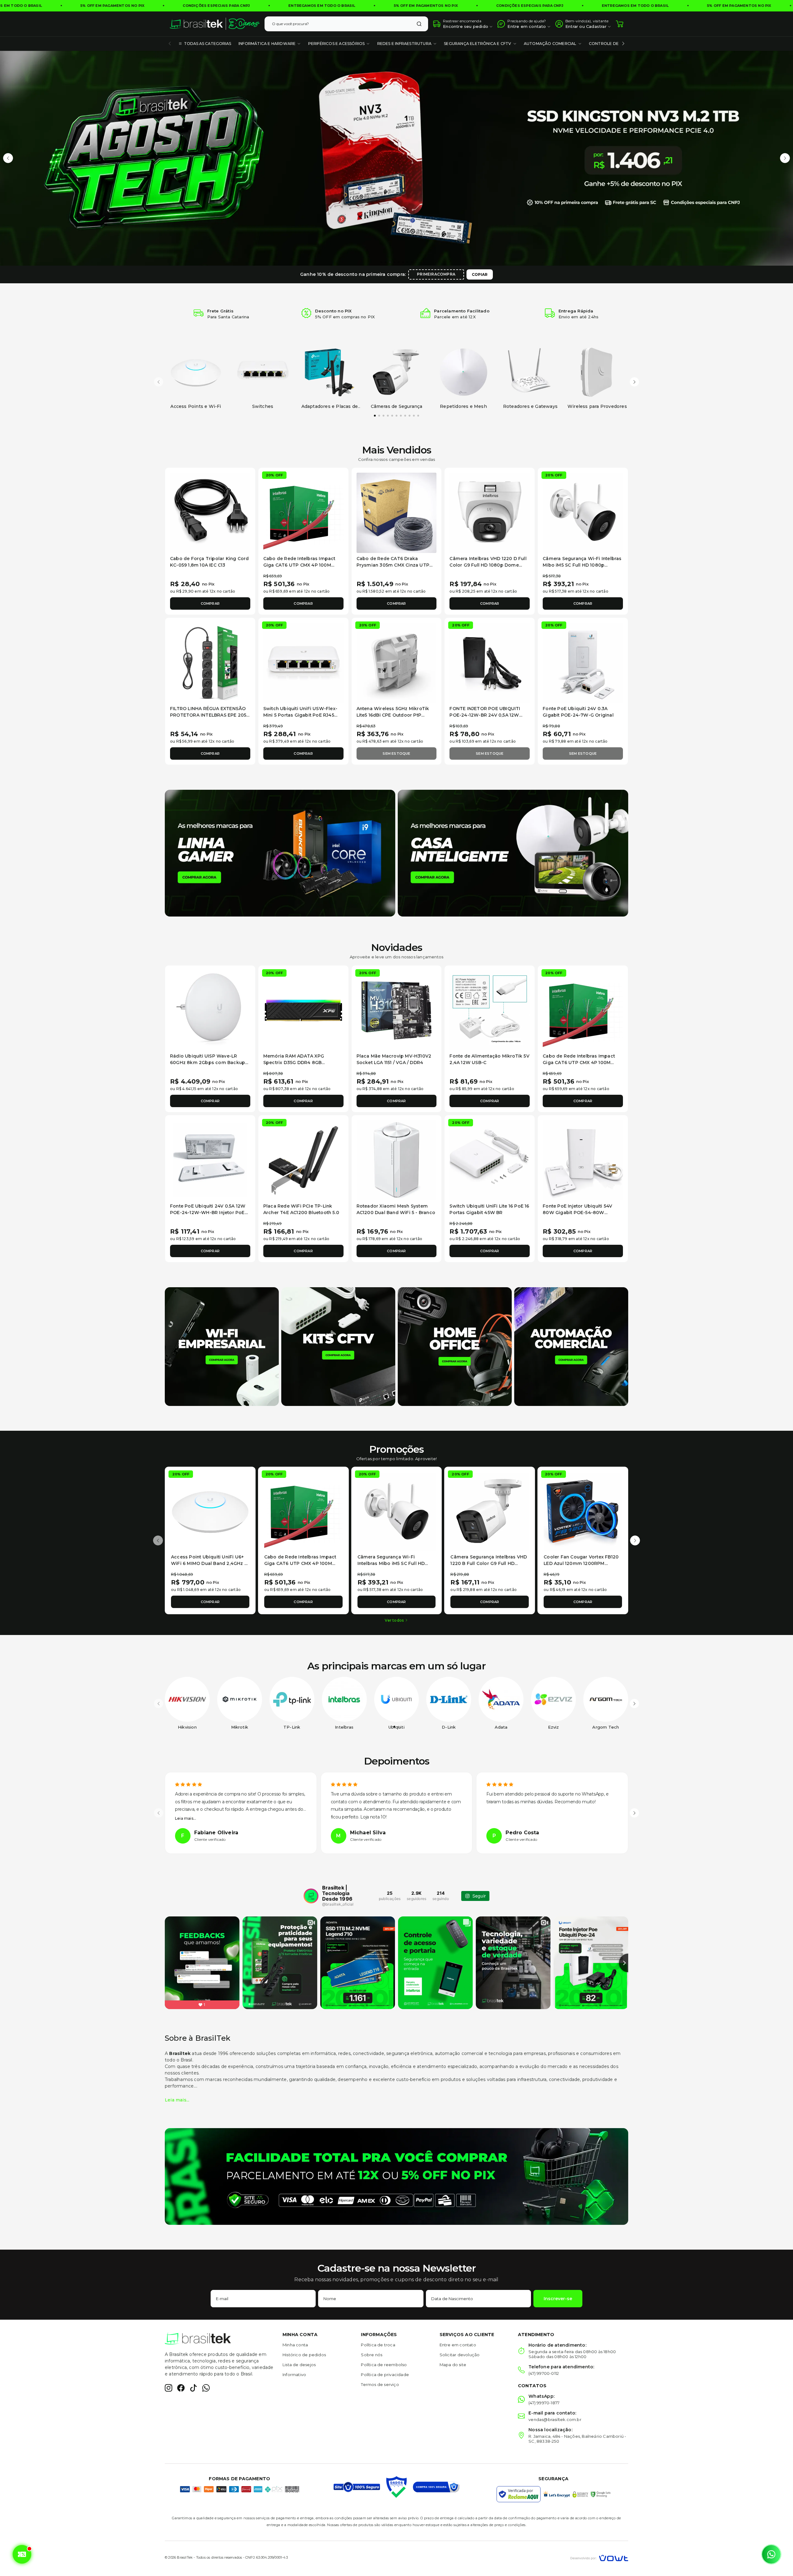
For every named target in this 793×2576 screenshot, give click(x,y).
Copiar (480, 274)
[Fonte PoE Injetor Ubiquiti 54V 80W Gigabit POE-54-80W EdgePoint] (583, 1160)
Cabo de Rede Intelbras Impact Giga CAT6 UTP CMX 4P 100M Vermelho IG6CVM (299, 565)
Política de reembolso (384, 2365)
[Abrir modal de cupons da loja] (21, 2554)
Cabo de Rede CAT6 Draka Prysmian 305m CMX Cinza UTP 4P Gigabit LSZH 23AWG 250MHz (395, 565)
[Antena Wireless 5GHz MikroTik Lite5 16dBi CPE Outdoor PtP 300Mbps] (397, 663)
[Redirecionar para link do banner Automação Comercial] (571, 1346)
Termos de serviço (380, 2384)
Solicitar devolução (460, 2355)
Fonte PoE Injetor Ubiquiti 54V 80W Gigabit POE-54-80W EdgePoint (577, 1213)
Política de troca (378, 2345)
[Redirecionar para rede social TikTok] (193, 2388)
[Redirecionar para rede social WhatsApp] (206, 2388)
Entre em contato (458, 2345)
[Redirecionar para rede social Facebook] (181, 2388)
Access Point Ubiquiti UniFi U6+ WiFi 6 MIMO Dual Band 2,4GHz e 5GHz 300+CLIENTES (209, 1563)
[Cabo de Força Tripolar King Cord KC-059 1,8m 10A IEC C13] (210, 513)
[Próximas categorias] (623, 44)
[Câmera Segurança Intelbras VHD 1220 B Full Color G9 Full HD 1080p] (490, 1512)
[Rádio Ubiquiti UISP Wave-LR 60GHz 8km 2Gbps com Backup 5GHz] (210, 1011)
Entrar (572, 26)
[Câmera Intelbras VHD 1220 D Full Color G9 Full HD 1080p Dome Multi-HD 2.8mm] (490, 513)
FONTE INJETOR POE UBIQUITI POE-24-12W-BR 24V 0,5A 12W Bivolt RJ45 (485, 715)
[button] (8, 158)
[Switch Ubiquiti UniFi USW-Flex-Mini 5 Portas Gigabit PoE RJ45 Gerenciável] (303, 663)
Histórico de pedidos (304, 2355)
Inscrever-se (558, 2299)
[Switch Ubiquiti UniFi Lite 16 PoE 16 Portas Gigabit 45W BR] (490, 1160)
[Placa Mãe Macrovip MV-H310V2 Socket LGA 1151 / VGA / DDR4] (397, 1011)
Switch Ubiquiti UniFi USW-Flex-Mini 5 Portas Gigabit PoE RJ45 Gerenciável (300, 715)
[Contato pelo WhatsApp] (771, 2554)
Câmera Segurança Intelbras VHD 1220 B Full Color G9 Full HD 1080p (489, 1563)
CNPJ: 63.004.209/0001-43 (267, 2557)
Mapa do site (453, 2365)
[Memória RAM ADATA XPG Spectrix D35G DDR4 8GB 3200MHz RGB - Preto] (303, 1011)
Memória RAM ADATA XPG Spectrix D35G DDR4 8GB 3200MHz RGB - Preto (294, 1063)
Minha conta (295, 2345)
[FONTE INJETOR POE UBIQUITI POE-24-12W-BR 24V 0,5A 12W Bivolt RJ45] (490, 663)
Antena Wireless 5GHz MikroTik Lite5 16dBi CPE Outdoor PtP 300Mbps (393, 715)
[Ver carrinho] (620, 24)
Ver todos (394, 1620)
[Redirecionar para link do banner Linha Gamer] (280, 853)
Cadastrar (596, 26)
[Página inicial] (215, 24)
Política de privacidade (385, 2375)
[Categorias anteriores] (170, 44)
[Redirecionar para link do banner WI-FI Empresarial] (222, 1346)
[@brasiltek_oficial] (311, 1896)
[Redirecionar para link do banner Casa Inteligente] (513, 853)
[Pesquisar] (419, 24)
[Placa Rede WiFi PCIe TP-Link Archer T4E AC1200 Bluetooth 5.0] (303, 1160)
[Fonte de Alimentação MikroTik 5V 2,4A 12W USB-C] (490, 1011)
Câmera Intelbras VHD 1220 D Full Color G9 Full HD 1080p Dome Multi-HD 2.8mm (488, 565)
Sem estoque (396, 753)
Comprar (210, 603)
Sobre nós (372, 2355)
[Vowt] (599, 2557)
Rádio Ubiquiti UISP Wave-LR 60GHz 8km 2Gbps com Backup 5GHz (208, 1063)
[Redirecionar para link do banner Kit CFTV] (338, 1346)
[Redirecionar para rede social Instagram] (169, 2388)
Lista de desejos (299, 2365)
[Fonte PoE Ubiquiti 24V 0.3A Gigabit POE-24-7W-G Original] (583, 663)
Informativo (294, 2375)
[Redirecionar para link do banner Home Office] (455, 1346)
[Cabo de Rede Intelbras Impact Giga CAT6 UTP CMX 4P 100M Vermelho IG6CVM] (303, 513)
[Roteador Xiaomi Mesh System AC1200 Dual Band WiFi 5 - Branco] (397, 1160)
